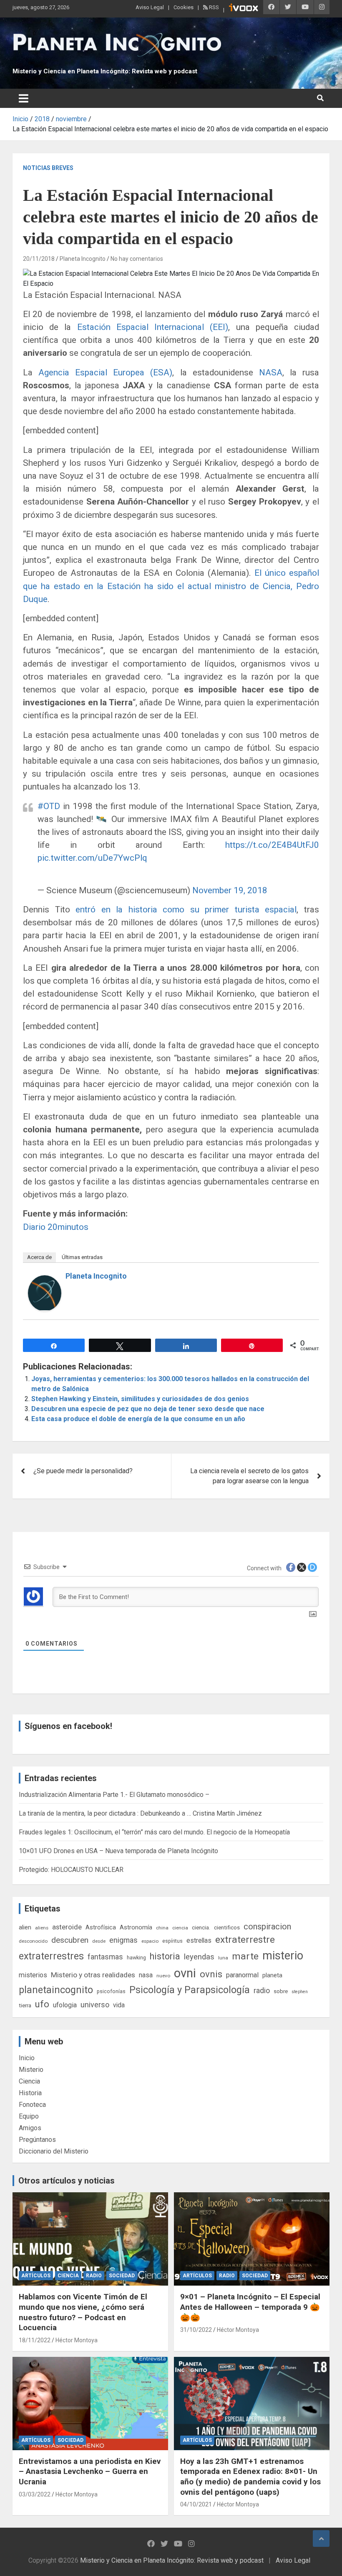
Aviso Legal (150, 7)
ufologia (65, 2005)
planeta (272, 1975)
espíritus (172, 1941)
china (162, 1928)
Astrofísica (101, 1927)
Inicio (27, 2058)
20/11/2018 (39, 259)
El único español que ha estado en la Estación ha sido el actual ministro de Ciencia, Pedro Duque (171, 586)
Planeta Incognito (83, 259)
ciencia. (201, 1927)
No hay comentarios (137, 259)
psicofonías (111, 1991)
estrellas (199, 1941)
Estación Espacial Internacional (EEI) (153, 327)
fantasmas (105, 1957)
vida (119, 2005)
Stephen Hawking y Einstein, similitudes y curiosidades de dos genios (140, 1399)
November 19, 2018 (230, 890)
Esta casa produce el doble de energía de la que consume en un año (138, 1419)
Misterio (31, 2070)
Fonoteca (32, 2105)
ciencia (180, 1928)
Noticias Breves (48, 168)
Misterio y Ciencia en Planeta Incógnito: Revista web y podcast (105, 71)
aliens (42, 1928)
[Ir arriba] (321, 2539)
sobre (281, 1991)
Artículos (36, 2276)
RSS (213, 7)
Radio (94, 2276)
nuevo (163, 1976)
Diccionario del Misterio (54, 2151)
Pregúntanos (37, 2140)
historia (165, 1956)
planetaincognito (56, 1990)
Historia (30, 2093)
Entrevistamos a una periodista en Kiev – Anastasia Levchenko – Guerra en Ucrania (90, 2471)
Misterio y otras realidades (93, 1975)
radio (262, 1990)
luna (223, 1958)
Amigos (30, 2128)
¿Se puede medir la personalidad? (83, 1471)
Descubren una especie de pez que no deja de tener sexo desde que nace (148, 1409)
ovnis (211, 1974)
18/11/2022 (35, 2340)
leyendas (199, 1957)
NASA (271, 372)
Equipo (29, 2116)
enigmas (123, 1940)
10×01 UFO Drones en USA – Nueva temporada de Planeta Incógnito (118, 1851)
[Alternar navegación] (24, 98)
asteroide (67, 1927)
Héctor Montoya (77, 2340)
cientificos (227, 1927)
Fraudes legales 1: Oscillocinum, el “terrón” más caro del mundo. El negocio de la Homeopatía (154, 1832)
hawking (136, 1958)
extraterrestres (51, 1956)
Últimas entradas (82, 1257)
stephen (300, 1992)
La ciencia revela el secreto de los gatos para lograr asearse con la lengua (249, 1476)
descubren (70, 1940)
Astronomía (136, 1927)
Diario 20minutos (56, 1227)
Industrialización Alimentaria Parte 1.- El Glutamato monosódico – (114, 1795)
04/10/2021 (196, 2504)
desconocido (33, 1941)
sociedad (122, 2276)
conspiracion (267, 1926)
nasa (146, 1975)
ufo (42, 2004)
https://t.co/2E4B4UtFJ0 (272, 845)
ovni (185, 1973)
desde (99, 1941)
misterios (33, 1975)
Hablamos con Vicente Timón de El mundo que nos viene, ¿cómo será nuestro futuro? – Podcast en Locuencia (83, 2312)
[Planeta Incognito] (45, 1280)
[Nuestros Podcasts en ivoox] (244, 9)
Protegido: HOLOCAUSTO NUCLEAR (71, 1870)
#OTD (49, 806)
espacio (150, 1941)
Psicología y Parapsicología (190, 1990)
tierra (25, 2005)
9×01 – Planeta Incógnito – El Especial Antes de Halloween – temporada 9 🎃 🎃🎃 (250, 2307)
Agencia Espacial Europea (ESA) (105, 372)
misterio (283, 1956)
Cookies (184, 7)
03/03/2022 (35, 2494)
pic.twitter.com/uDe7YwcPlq (92, 858)
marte (245, 1956)
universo (95, 2005)
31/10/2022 (196, 2330)
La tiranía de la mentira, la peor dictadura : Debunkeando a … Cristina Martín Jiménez (140, 1813)
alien (25, 1927)
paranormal (242, 1975)
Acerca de (39, 1257)
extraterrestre (245, 1940)
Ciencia (29, 2081)
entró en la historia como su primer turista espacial (186, 909)
